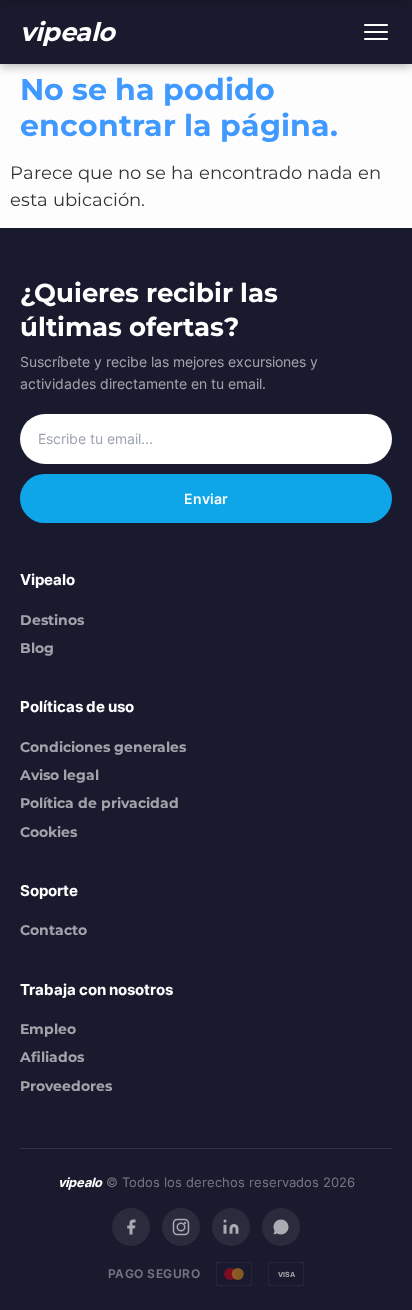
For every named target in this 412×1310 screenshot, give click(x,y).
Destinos (52, 620)
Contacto (53, 930)
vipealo (67, 31)
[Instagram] (181, 1227)
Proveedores (66, 1086)
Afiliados (52, 1057)
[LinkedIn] (231, 1227)
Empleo (48, 1029)
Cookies (48, 832)
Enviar (206, 498)
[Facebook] (131, 1227)
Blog (37, 648)
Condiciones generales (103, 747)
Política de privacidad (99, 803)
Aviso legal (59, 775)
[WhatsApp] (281, 1227)
